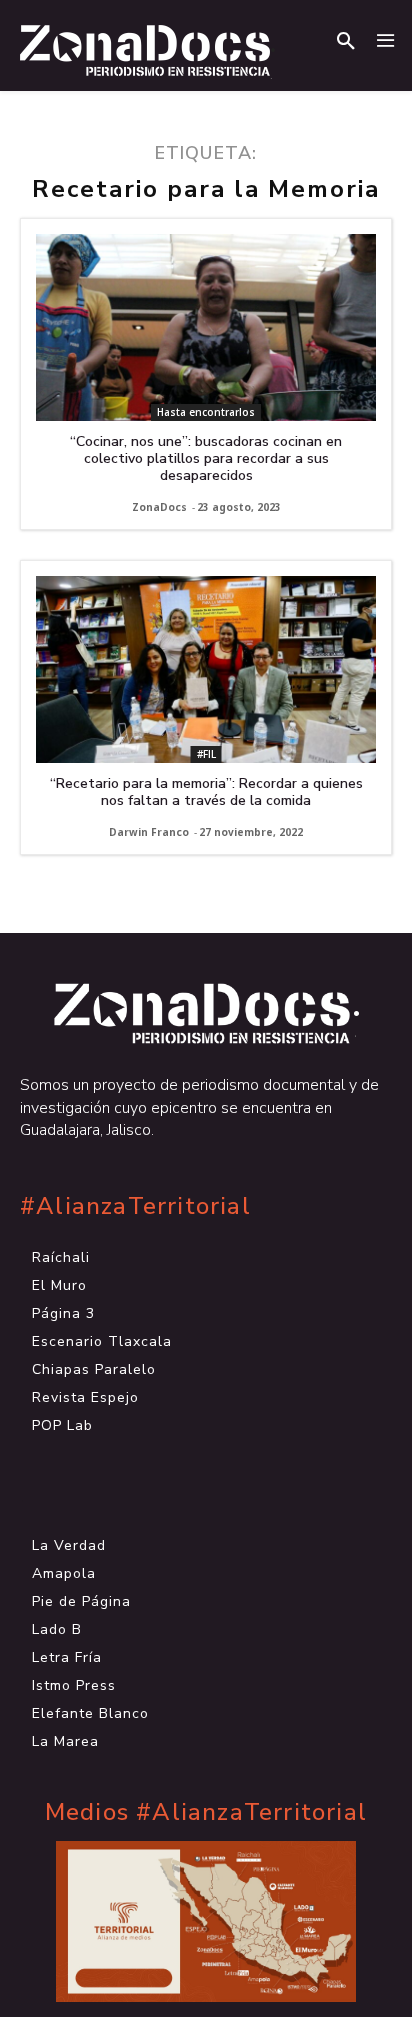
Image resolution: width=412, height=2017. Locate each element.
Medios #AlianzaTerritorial (206, 1812)
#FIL (206, 754)
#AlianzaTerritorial (135, 1206)
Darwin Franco (149, 832)
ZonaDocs (159, 507)
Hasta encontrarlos (206, 412)
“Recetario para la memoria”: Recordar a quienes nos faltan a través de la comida (206, 792)
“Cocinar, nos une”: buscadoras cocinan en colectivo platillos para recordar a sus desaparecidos (206, 458)
